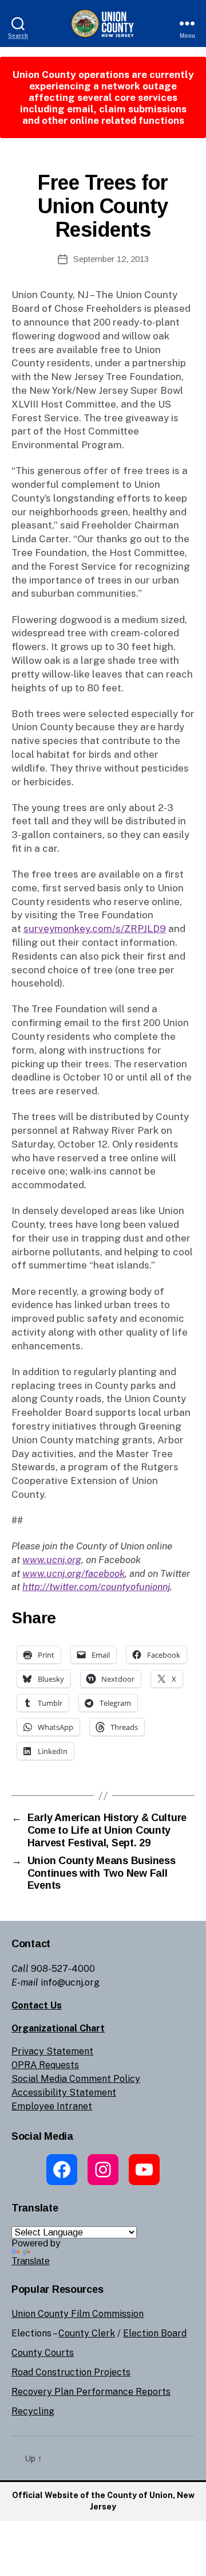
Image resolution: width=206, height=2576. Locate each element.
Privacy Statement (52, 2051)
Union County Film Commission (78, 2314)
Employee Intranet (52, 2106)
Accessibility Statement (64, 2092)
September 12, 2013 (111, 259)
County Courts (43, 2353)
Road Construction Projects (71, 2372)
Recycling (33, 2411)
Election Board (155, 2333)
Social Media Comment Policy (76, 2079)
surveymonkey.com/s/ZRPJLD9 (95, 929)
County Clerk (87, 2333)
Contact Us (37, 2005)
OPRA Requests (45, 2065)
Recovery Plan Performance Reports (91, 2392)
